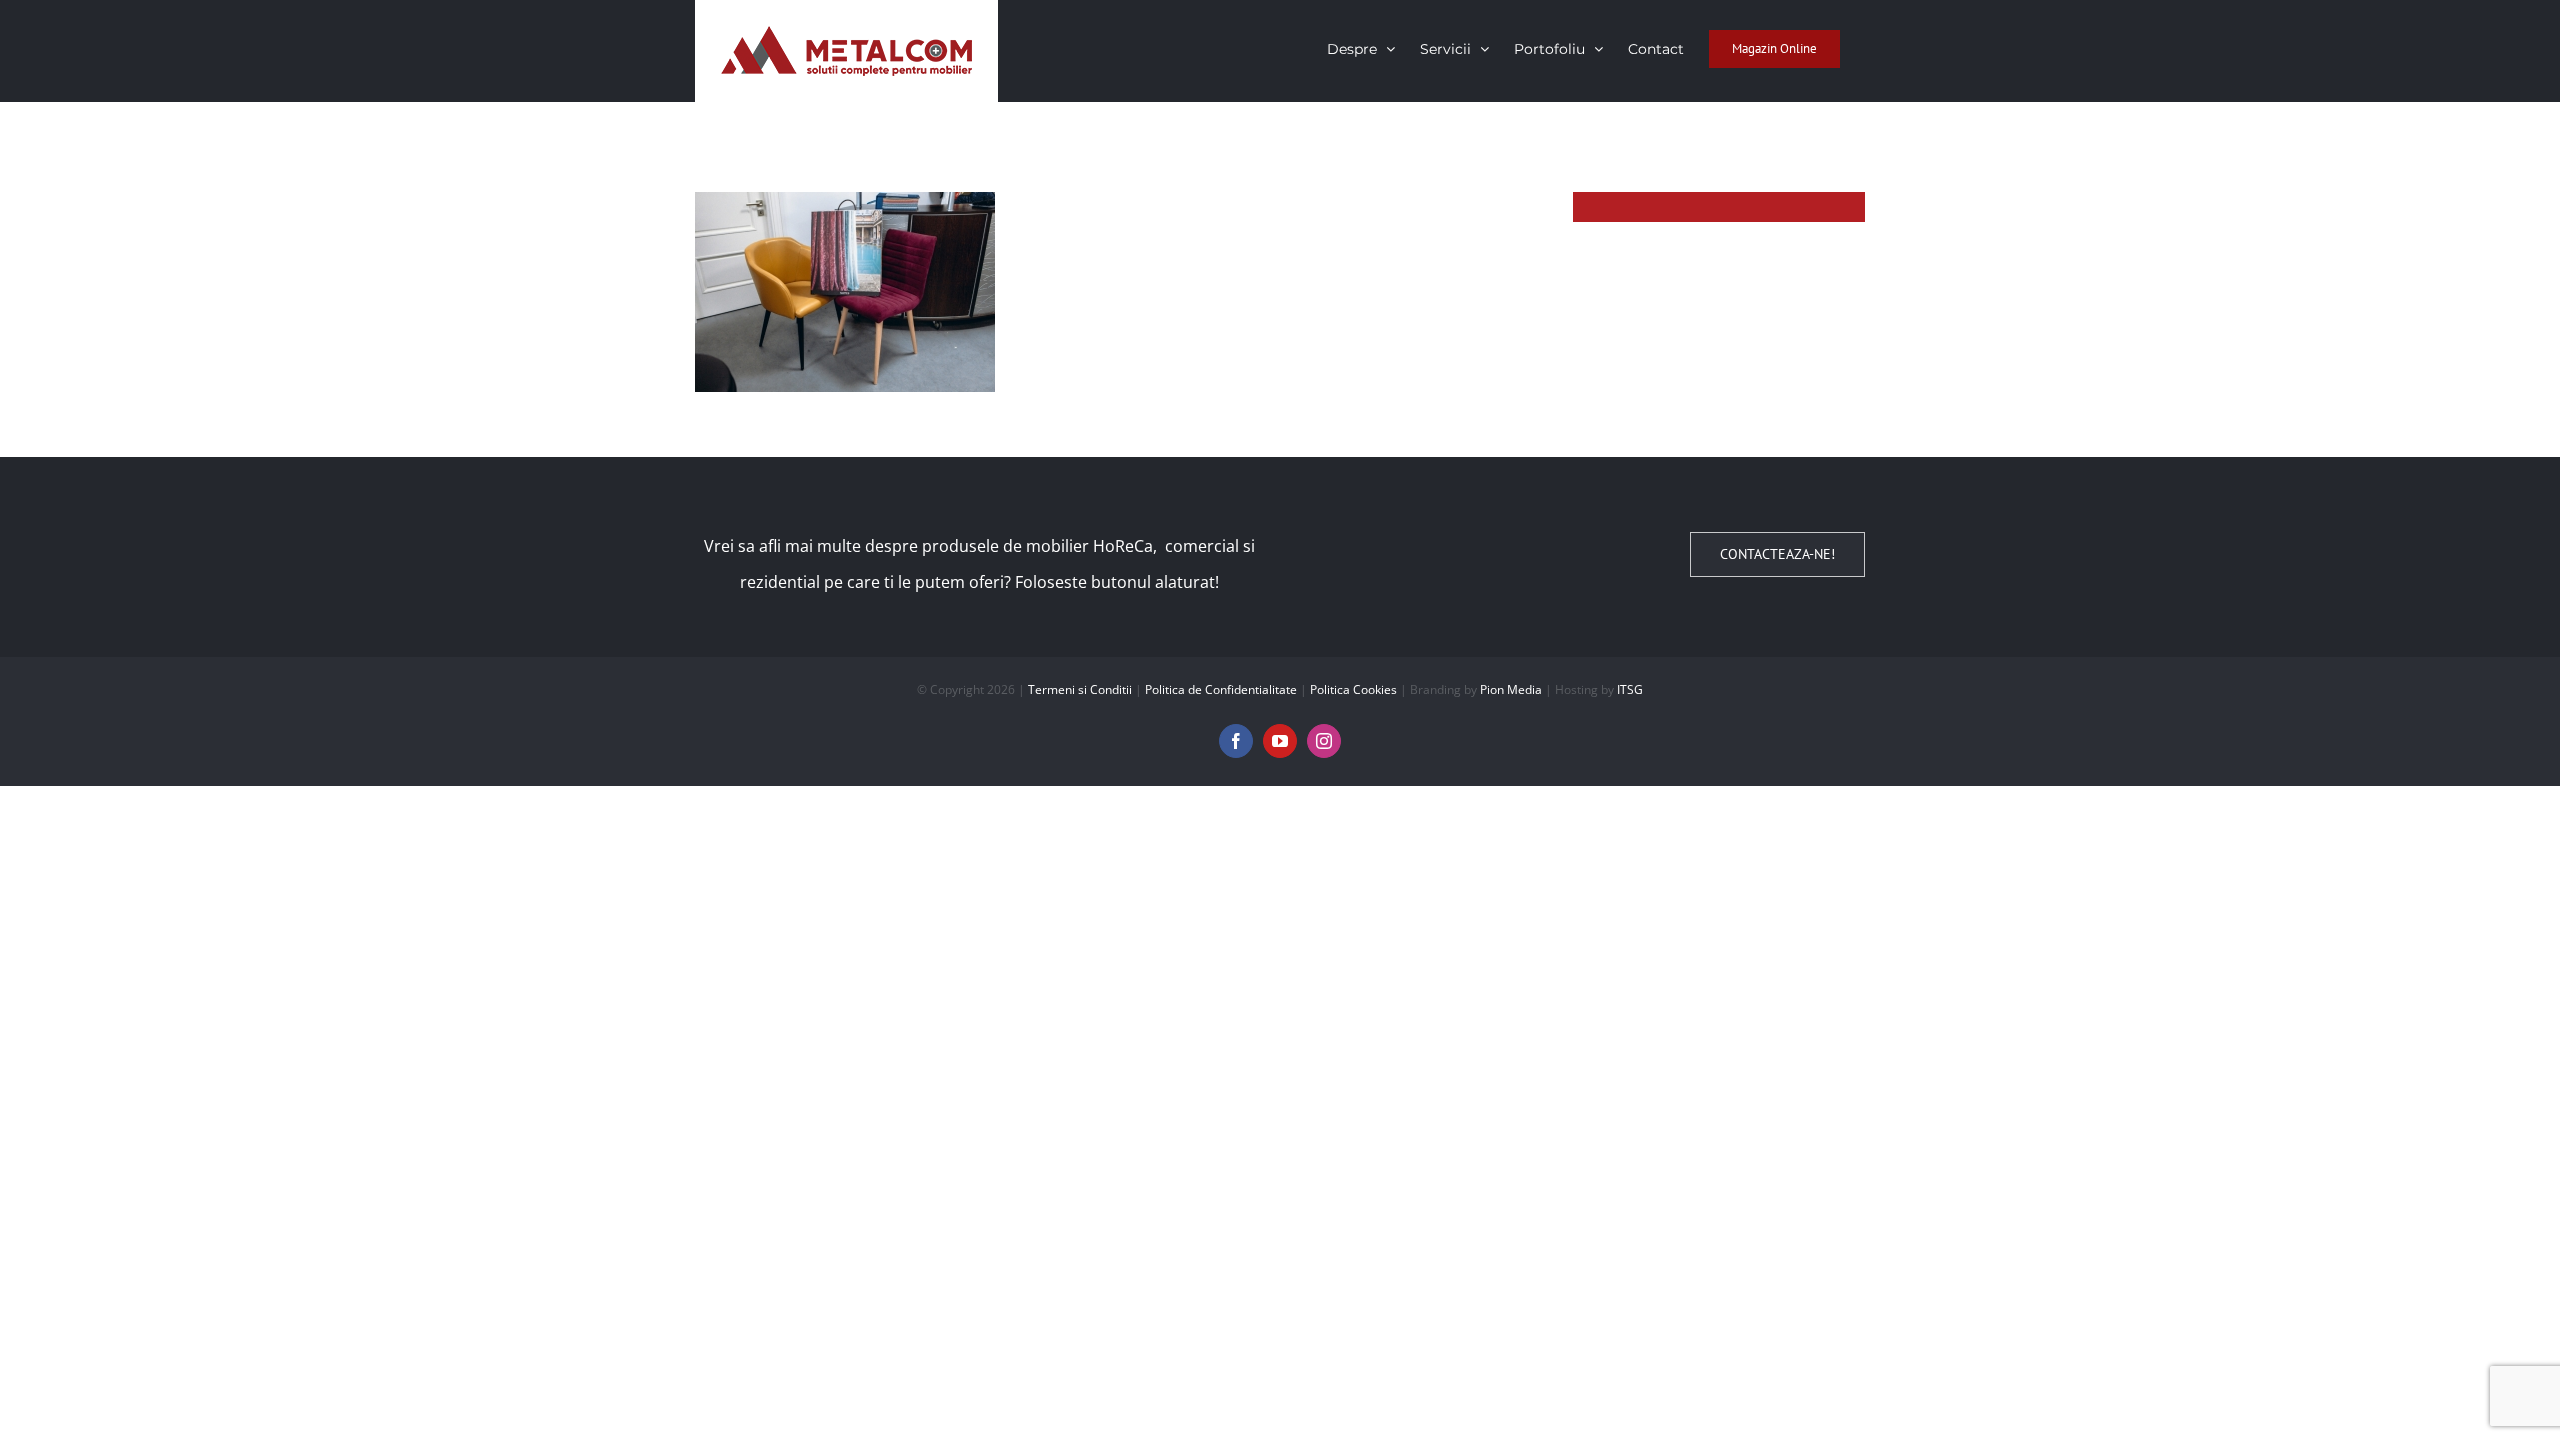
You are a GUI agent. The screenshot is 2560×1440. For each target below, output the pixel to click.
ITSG (1630, 689)
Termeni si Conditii (1080, 689)
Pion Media (1511, 689)
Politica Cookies (1353, 689)
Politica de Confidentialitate (1221, 689)
